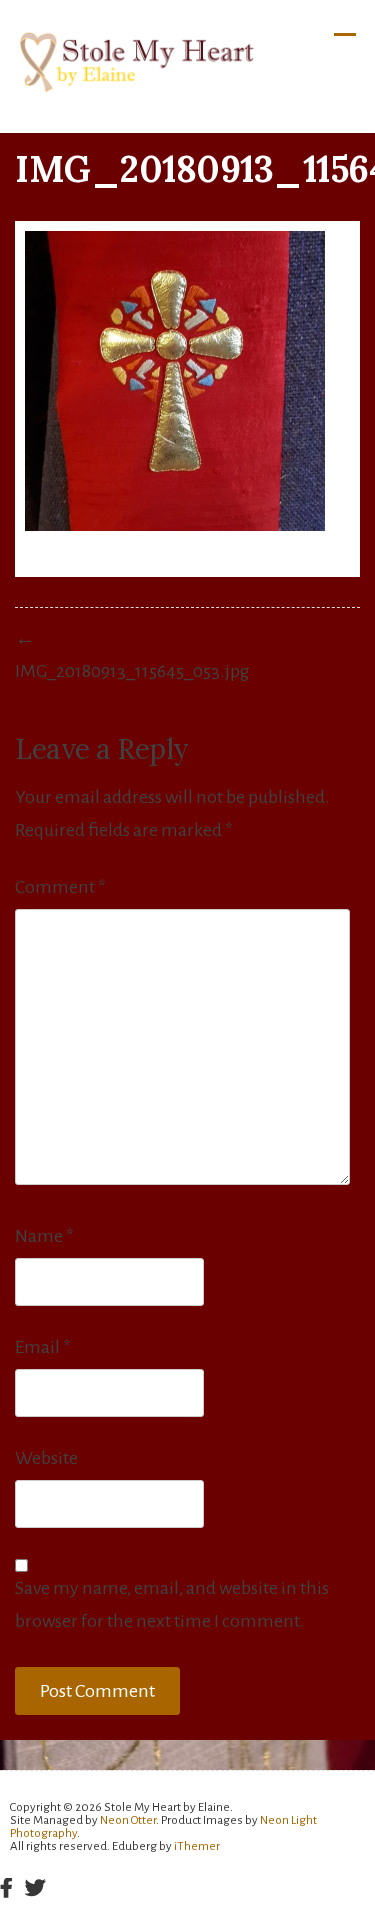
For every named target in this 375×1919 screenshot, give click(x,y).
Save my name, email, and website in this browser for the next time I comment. (172, 1604)
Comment (60, 887)
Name (44, 1236)
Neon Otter (128, 1820)
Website (46, 1458)
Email (43, 1347)
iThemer (197, 1846)
